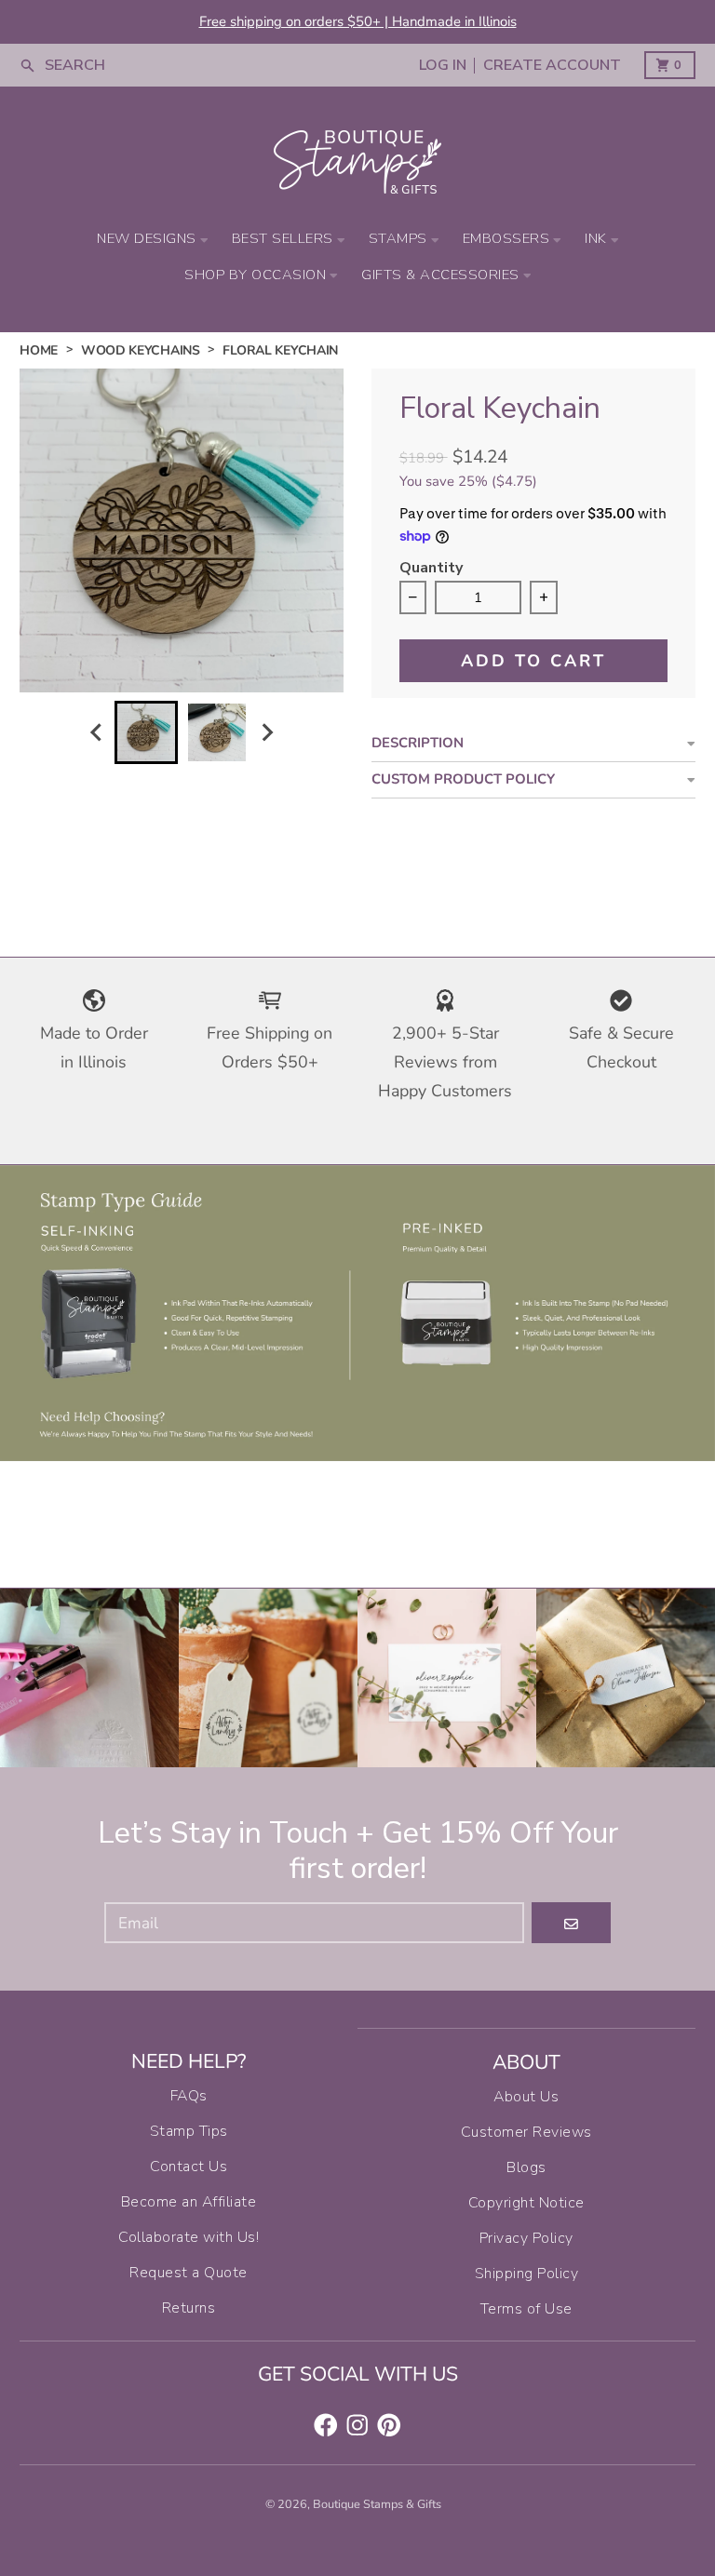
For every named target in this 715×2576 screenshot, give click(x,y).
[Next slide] (267, 733)
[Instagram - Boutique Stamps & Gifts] (357, 2425)
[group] (146, 732)
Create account (552, 66)
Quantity (431, 569)
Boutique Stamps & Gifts (377, 2504)
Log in (443, 66)
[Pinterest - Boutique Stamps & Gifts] (389, 2425)
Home (39, 350)
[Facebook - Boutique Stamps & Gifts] (326, 2425)
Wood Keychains (141, 350)
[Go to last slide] (97, 733)
